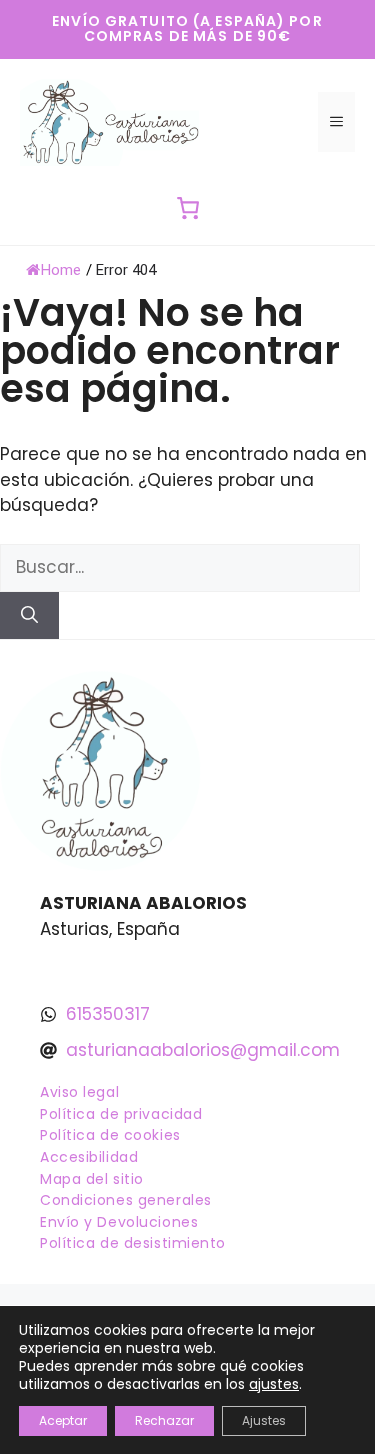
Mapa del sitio (92, 1179)
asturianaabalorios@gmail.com (203, 1050)
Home (61, 270)
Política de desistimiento (133, 1243)
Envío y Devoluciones (119, 1222)
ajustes (274, 1384)
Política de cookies (110, 1135)
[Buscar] (29, 616)
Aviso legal (79, 1092)
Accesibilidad (89, 1157)
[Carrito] (187, 208)
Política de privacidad (121, 1114)
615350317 (108, 1014)
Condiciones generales (126, 1200)
